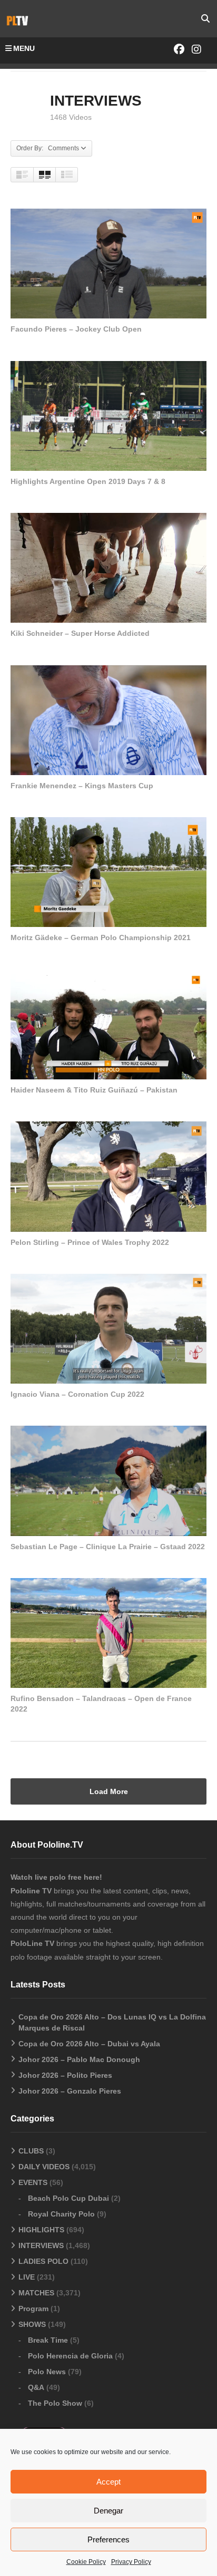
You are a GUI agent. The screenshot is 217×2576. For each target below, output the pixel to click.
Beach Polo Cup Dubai (68, 2198)
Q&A (36, 2387)
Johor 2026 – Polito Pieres (65, 2075)
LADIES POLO (43, 2261)
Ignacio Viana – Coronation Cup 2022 (77, 1394)
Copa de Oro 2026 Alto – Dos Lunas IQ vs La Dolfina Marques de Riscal (112, 2022)
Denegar (108, 2511)
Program (33, 2309)
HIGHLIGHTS (41, 2230)
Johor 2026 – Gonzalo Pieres (70, 2091)
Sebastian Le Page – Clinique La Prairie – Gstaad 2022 (108, 1547)
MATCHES (36, 2293)
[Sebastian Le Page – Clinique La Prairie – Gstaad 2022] (108, 1481)
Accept (108, 2482)
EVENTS (33, 2182)
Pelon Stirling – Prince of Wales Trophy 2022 (90, 1242)
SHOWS (32, 2324)
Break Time (48, 2340)
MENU (24, 48)
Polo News (47, 2372)
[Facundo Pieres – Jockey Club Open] (108, 264)
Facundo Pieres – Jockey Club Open (76, 329)
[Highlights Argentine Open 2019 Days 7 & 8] (108, 416)
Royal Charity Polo (61, 2214)
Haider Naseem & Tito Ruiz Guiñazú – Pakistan (94, 1090)
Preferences (108, 2539)
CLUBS (31, 2151)
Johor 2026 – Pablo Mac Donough (79, 2059)
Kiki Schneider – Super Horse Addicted (80, 633)
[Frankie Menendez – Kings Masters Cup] (108, 720)
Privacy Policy (131, 2562)
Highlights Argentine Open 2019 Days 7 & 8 (88, 481)
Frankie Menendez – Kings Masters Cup (82, 786)
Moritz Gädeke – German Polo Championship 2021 (101, 937)
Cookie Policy (86, 2562)
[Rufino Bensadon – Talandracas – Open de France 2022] (108, 1633)
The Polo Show (55, 2403)
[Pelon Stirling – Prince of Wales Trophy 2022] (108, 1176)
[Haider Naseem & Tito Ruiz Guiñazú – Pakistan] (108, 1024)
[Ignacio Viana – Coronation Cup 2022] (108, 1329)
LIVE (27, 2277)
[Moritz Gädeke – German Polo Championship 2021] (108, 872)
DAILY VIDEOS (44, 2167)
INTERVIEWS (41, 2245)
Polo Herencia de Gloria (70, 2356)
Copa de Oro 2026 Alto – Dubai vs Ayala (89, 2044)
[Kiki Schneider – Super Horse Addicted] (108, 568)
